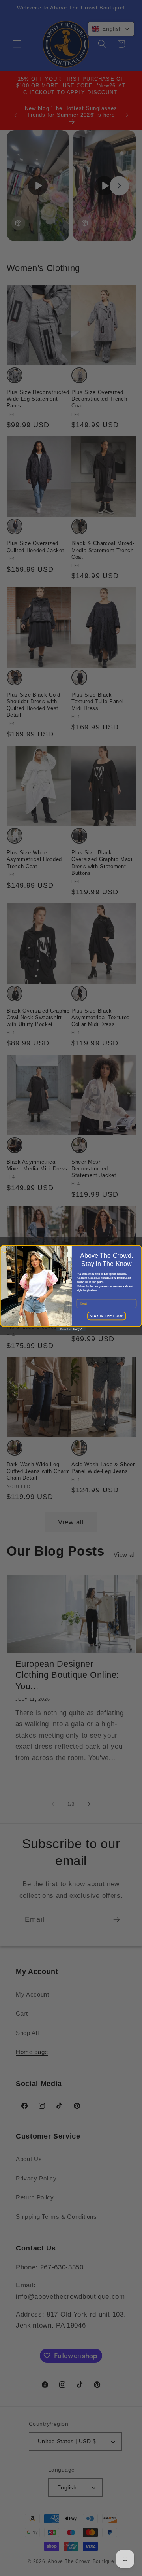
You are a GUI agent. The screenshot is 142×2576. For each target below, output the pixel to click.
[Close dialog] (5, 1249)
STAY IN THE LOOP (106, 1316)
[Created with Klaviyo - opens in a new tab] (71, 1329)
